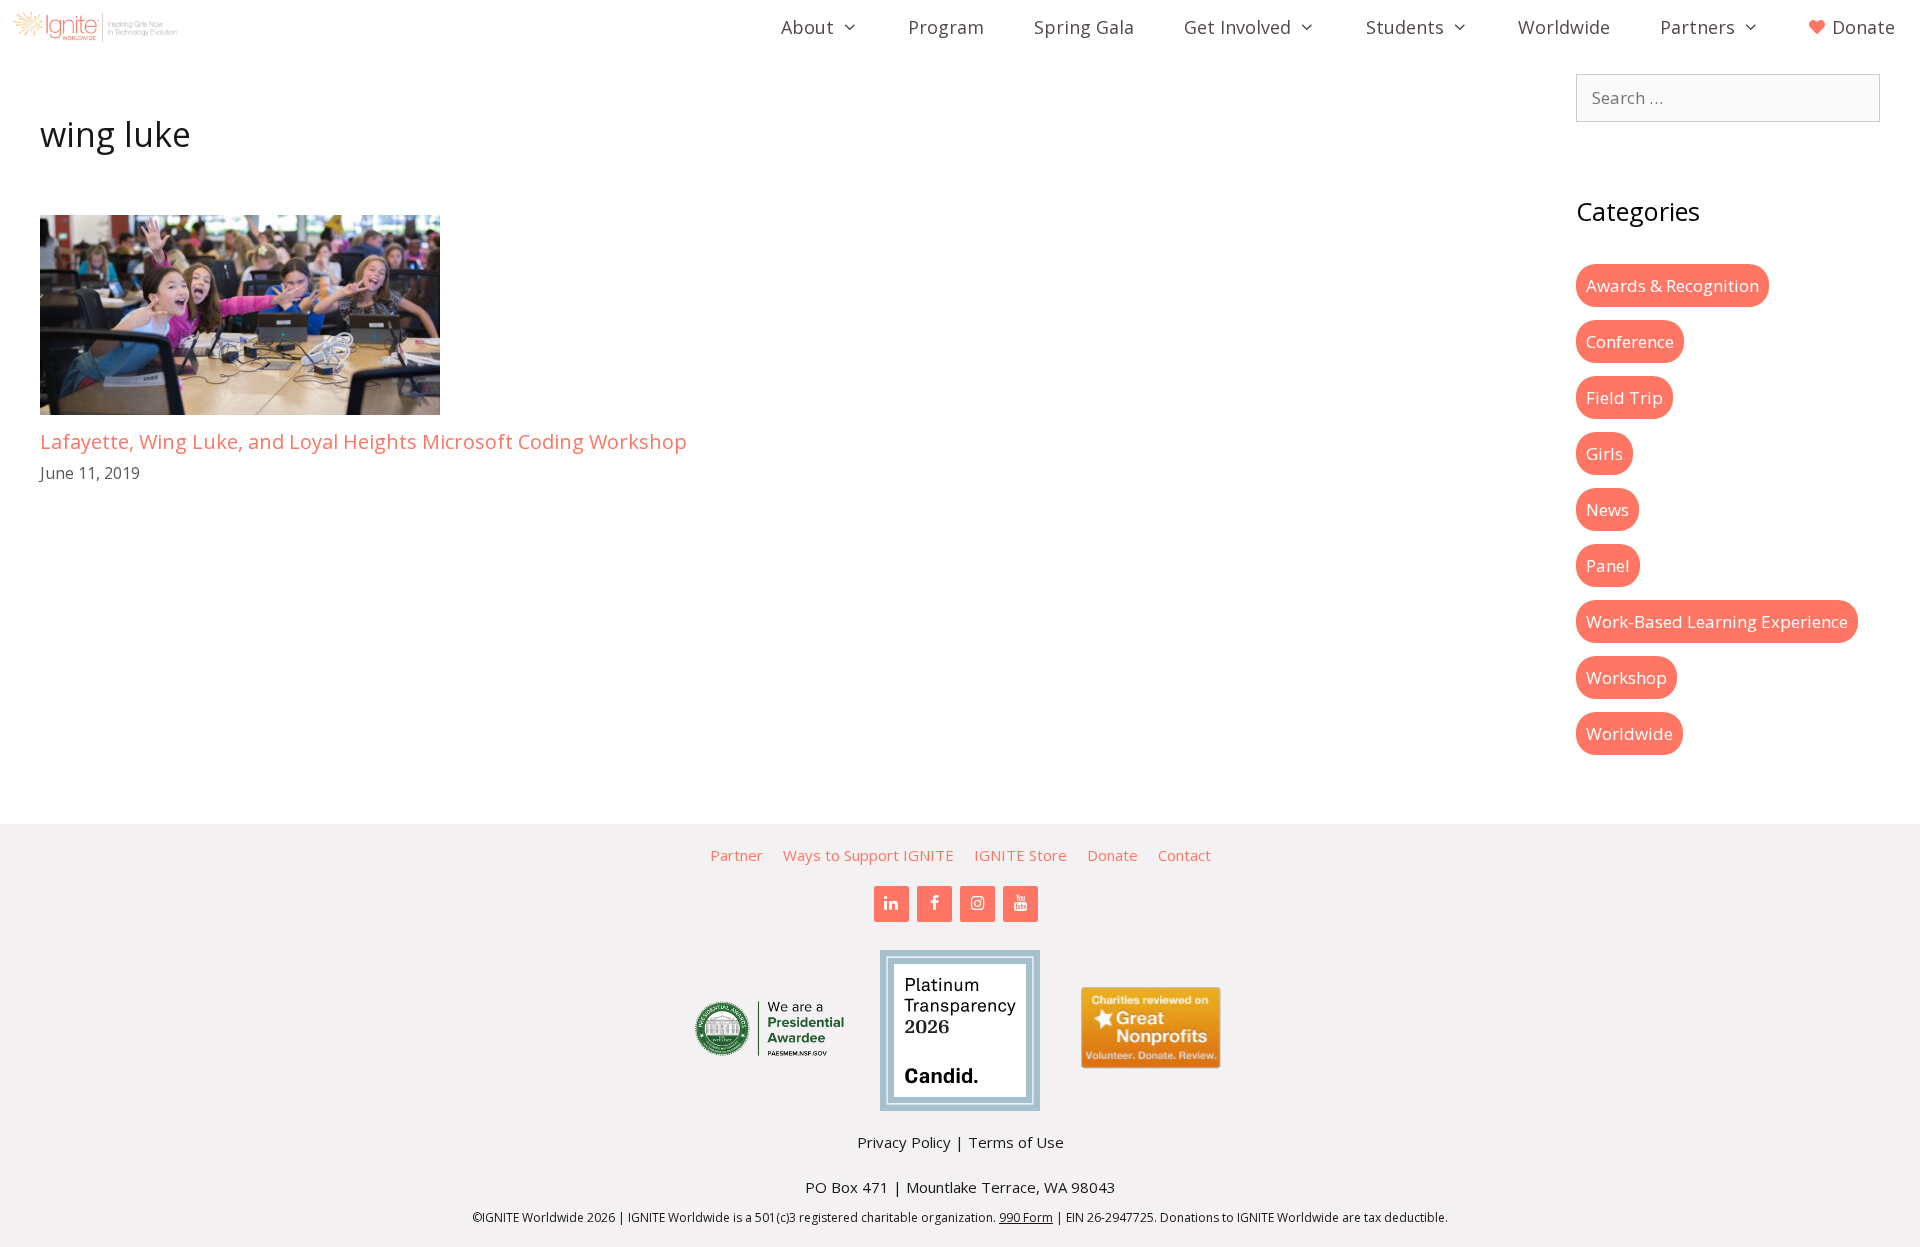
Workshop (1626, 677)
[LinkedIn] (891, 904)
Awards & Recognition (1672, 285)
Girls (1604, 453)
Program (946, 27)
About (807, 27)
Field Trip (1624, 397)
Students (1405, 27)
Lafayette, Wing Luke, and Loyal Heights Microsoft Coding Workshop (363, 441)
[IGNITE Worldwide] (100, 27)
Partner (736, 855)
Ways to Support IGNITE (868, 855)
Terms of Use (1016, 1142)
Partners (1697, 27)
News (1607, 509)
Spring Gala (1084, 27)
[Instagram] (977, 904)
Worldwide (1564, 27)
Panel (1608, 565)
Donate (1112, 855)
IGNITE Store (1020, 855)
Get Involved (1237, 27)
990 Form (1026, 1217)
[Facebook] (934, 904)
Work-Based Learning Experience (1717, 621)
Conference (1630, 341)
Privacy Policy (904, 1142)
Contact (1184, 855)
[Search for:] (1728, 97)
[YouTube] (1020, 904)
